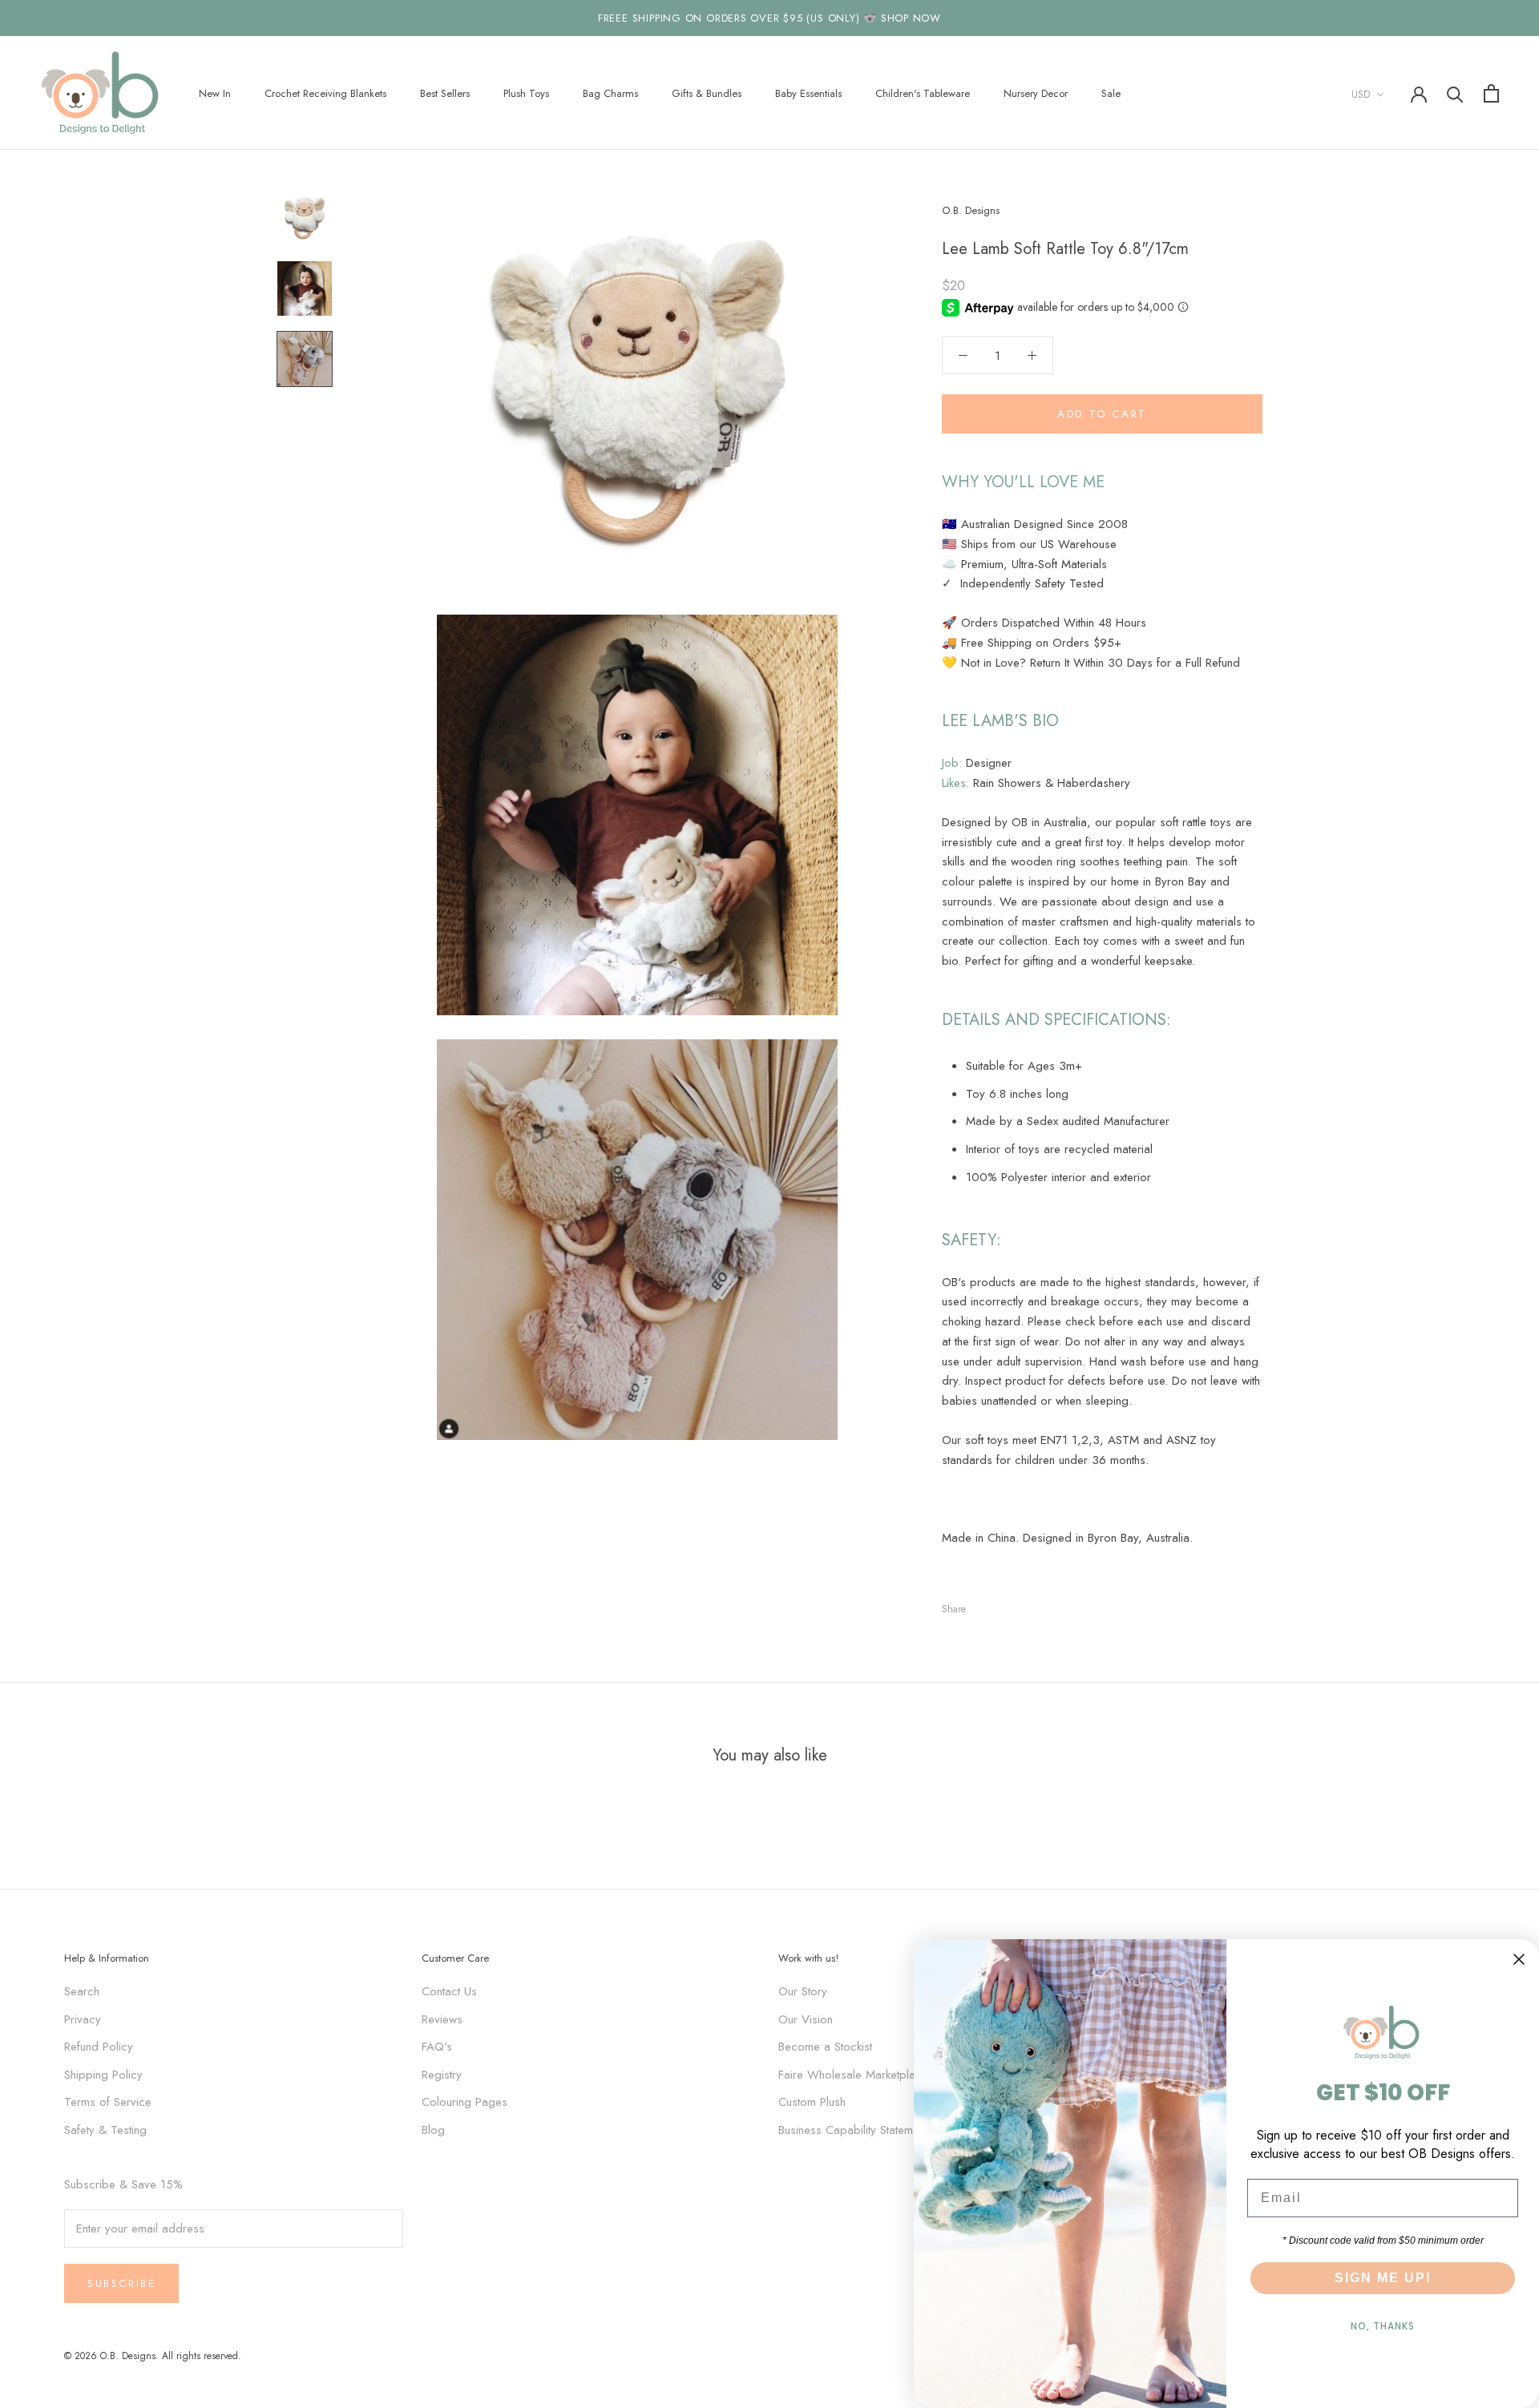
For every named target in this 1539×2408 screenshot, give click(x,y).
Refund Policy (99, 2047)
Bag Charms (610, 93)
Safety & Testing (105, 2130)
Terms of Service (108, 2102)
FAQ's (437, 2047)
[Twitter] (1002, 1605)
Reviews (442, 2019)
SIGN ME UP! (1383, 2278)
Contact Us (449, 1991)
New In (215, 93)
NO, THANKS (1383, 2326)
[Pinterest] (1023, 1605)
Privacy (83, 2019)
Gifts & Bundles (707, 93)
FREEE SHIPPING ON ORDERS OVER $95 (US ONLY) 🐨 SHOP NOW (769, 18)
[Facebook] (981, 1605)
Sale (1111, 93)
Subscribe (121, 2283)
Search (82, 1991)
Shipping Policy (103, 2075)
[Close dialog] (1519, 1959)
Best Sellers (445, 93)
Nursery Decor (1036, 93)
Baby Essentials (808, 93)
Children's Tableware (923, 93)
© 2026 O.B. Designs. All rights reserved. (153, 2356)
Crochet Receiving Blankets (325, 93)
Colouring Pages (465, 2102)
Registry (442, 2075)
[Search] (1455, 93)
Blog (433, 2130)
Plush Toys (526, 93)
